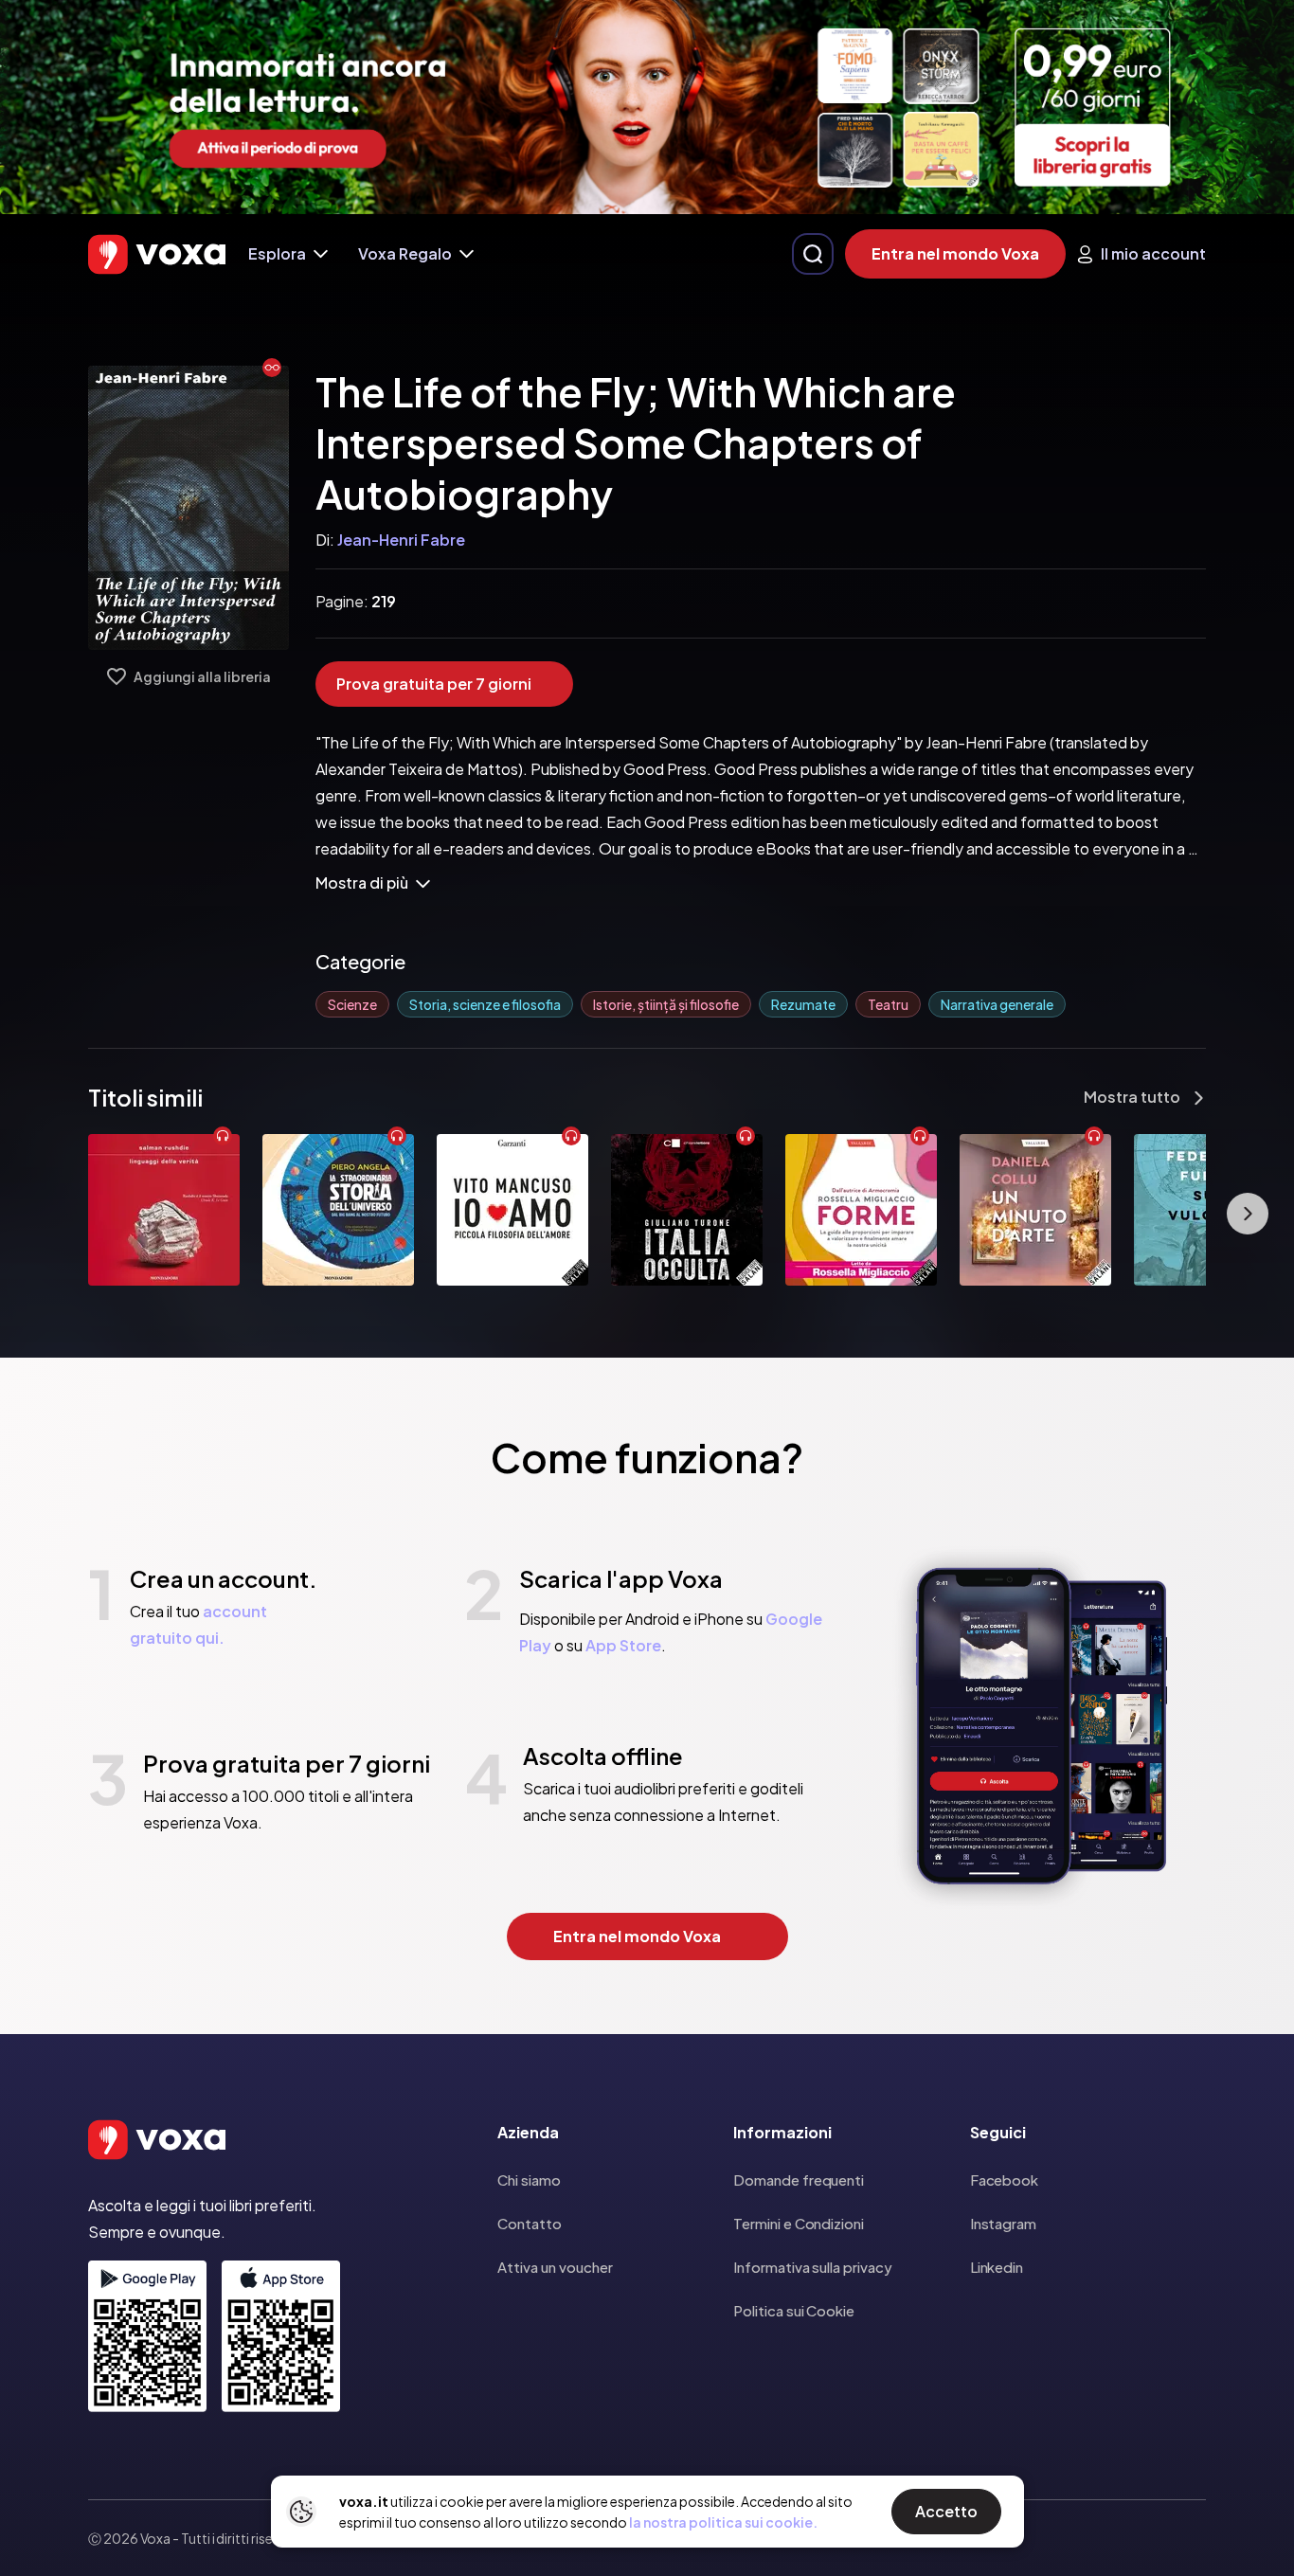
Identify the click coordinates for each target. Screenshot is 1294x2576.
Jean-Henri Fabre (401, 540)
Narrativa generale (997, 1004)
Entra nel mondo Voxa (955, 253)
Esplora (277, 253)
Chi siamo (529, 2180)
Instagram (1003, 2223)
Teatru (888, 1004)
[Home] (157, 254)
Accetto (946, 2511)
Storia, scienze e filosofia (485, 1004)
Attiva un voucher (555, 2267)
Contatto (530, 2223)
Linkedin (997, 2267)
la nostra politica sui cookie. (723, 2522)
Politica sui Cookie (794, 2310)
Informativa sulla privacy (812, 2267)
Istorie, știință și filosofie (666, 1004)
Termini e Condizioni (799, 2223)
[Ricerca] (813, 254)
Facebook (1004, 2180)
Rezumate (803, 1004)
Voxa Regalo (405, 253)
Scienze (352, 1004)
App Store (623, 1645)
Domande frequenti (799, 2180)
